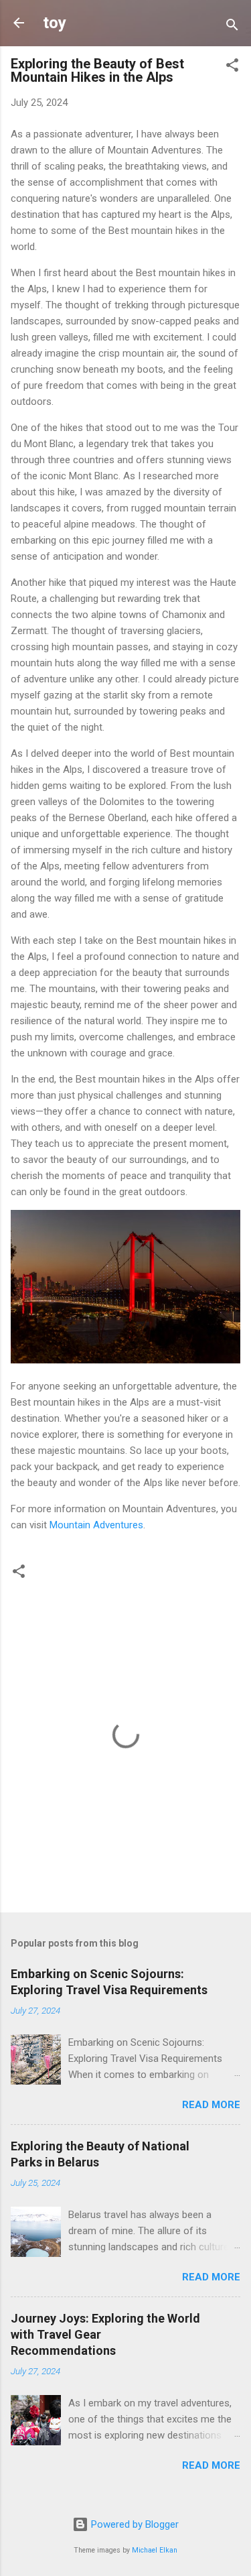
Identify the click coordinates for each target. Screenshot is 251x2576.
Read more (211, 2105)
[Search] (232, 27)
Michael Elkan (155, 2550)
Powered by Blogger (134, 2524)
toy (55, 23)
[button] (232, 67)
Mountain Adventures (96, 1525)
